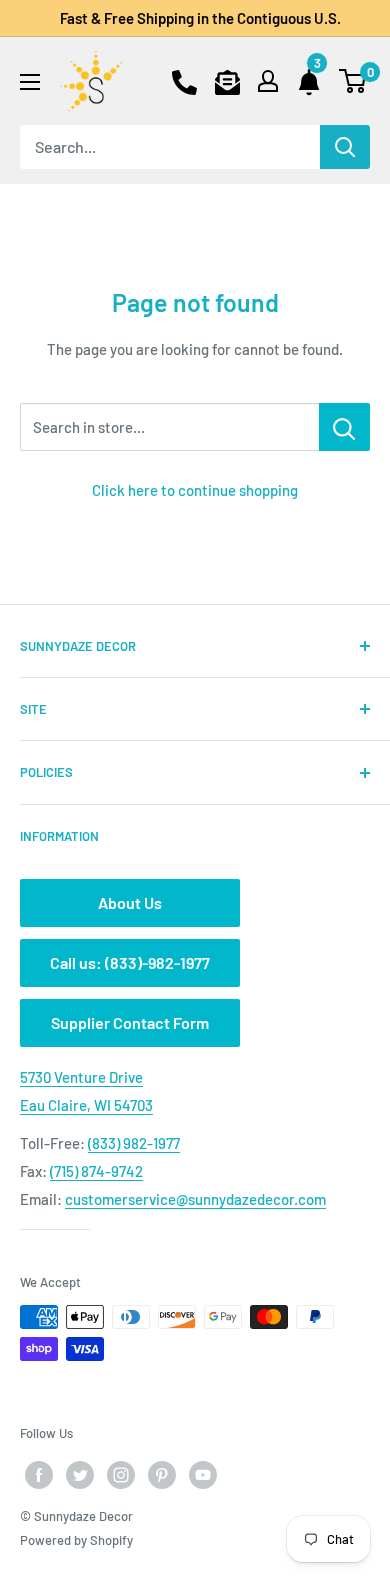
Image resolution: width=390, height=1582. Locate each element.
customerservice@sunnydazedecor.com (195, 1199)
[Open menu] (30, 82)
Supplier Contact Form (130, 1022)
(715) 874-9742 (96, 1171)
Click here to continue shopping (195, 490)
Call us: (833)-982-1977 (130, 962)
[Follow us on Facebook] (39, 1475)
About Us (130, 902)
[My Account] (268, 81)
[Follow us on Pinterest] (162, 1475)
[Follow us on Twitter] (80, 1475)
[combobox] (170, 147)
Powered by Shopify (76, 1540)
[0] (353, 81)
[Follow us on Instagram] (121, 1475)
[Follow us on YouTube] (203, 1475)
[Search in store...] (344, 427)
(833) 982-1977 (134, 1143)
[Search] (345, 147)
